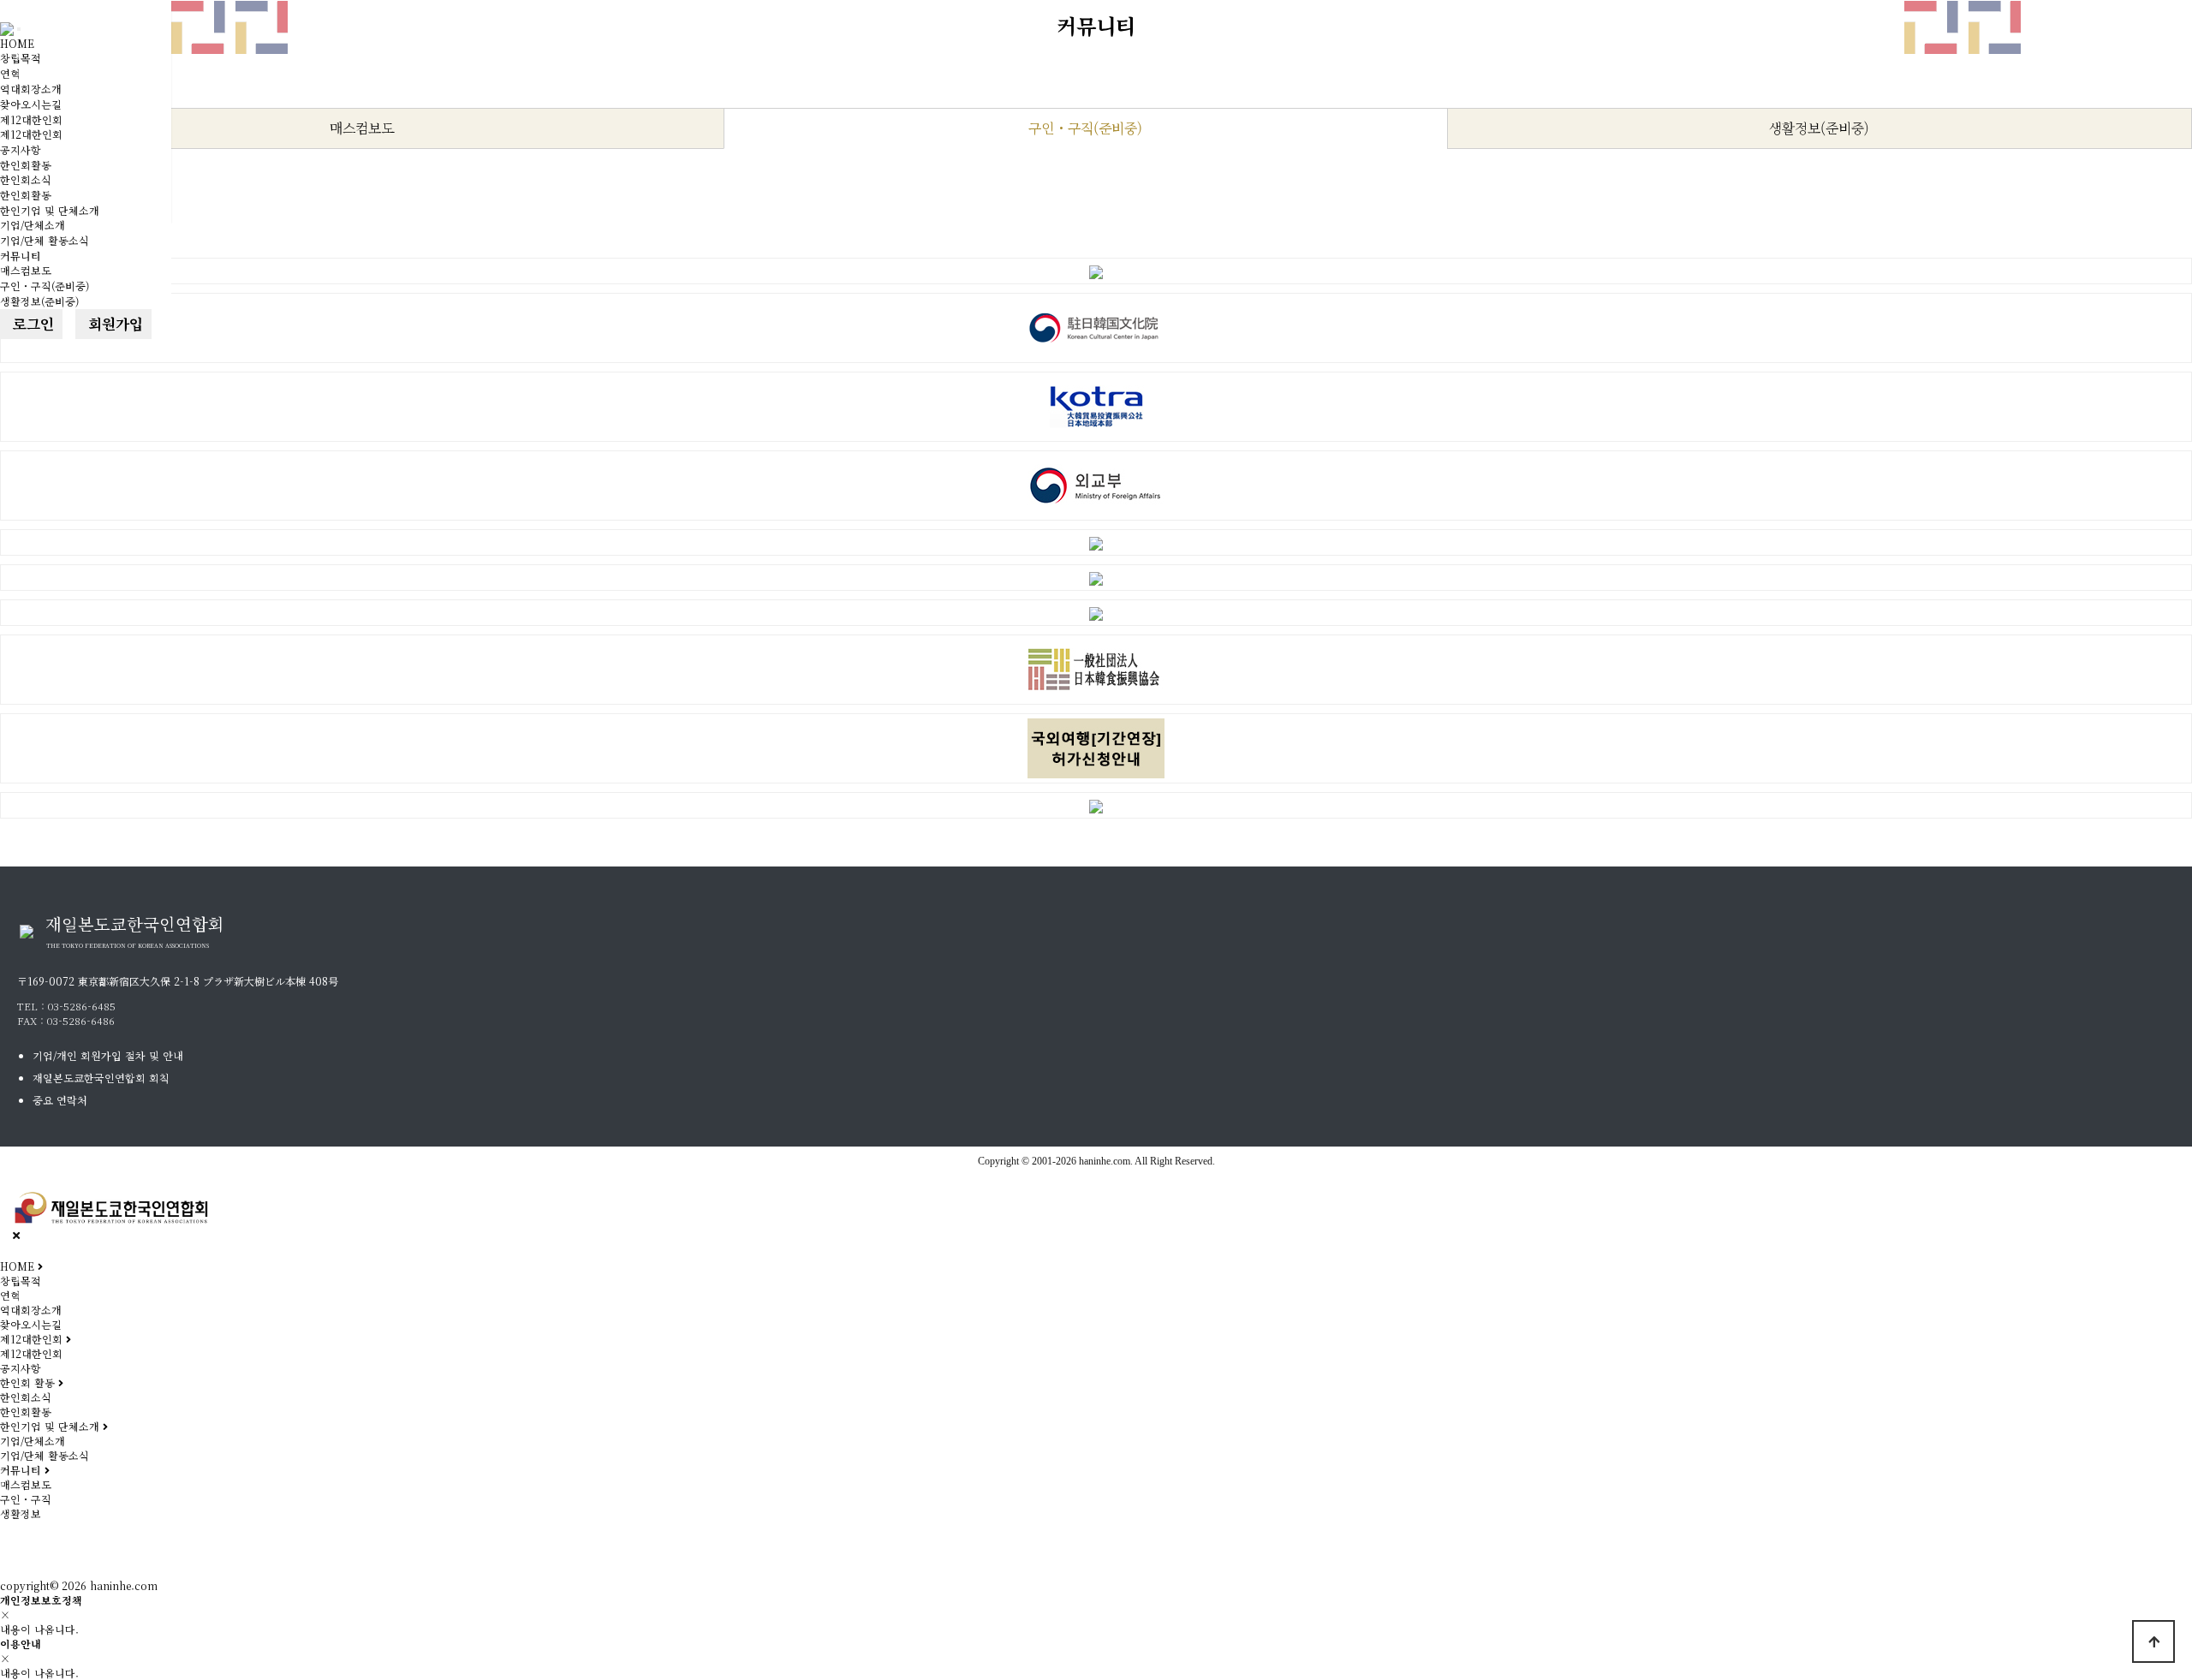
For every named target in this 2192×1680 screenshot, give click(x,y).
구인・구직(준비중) (45, 286)
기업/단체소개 (33, 225)
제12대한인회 (31, 119)
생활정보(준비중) (39, 301)
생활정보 (21, 1513)
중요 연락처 (60, 1100)
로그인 (31, 324)
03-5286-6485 (82, 1006)
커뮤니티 (21, 256)
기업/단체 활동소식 (45, 240)
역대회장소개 (31, 89)
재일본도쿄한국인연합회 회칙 (101, 1078)
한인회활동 (26, 165)
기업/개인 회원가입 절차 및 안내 (108, 1055)
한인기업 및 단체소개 (50, 210)
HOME (17, 43)
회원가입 (113, 324)
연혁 (10, 73)
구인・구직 (26, 1499)
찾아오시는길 (31, 104)
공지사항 (21, 149)
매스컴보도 (26, 270)
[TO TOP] (2153, 1641)
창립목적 (21, 58)
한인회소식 (26, 179)
